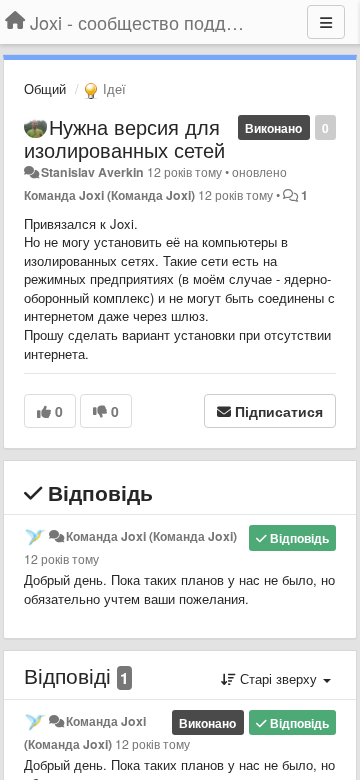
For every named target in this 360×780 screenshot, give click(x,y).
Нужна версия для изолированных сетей (124, 138)
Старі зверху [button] (278, 678)
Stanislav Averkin (92, 172)
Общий (45, 88)
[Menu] (326, 22)
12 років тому (61, 559)
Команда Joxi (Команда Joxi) (109, 195)
